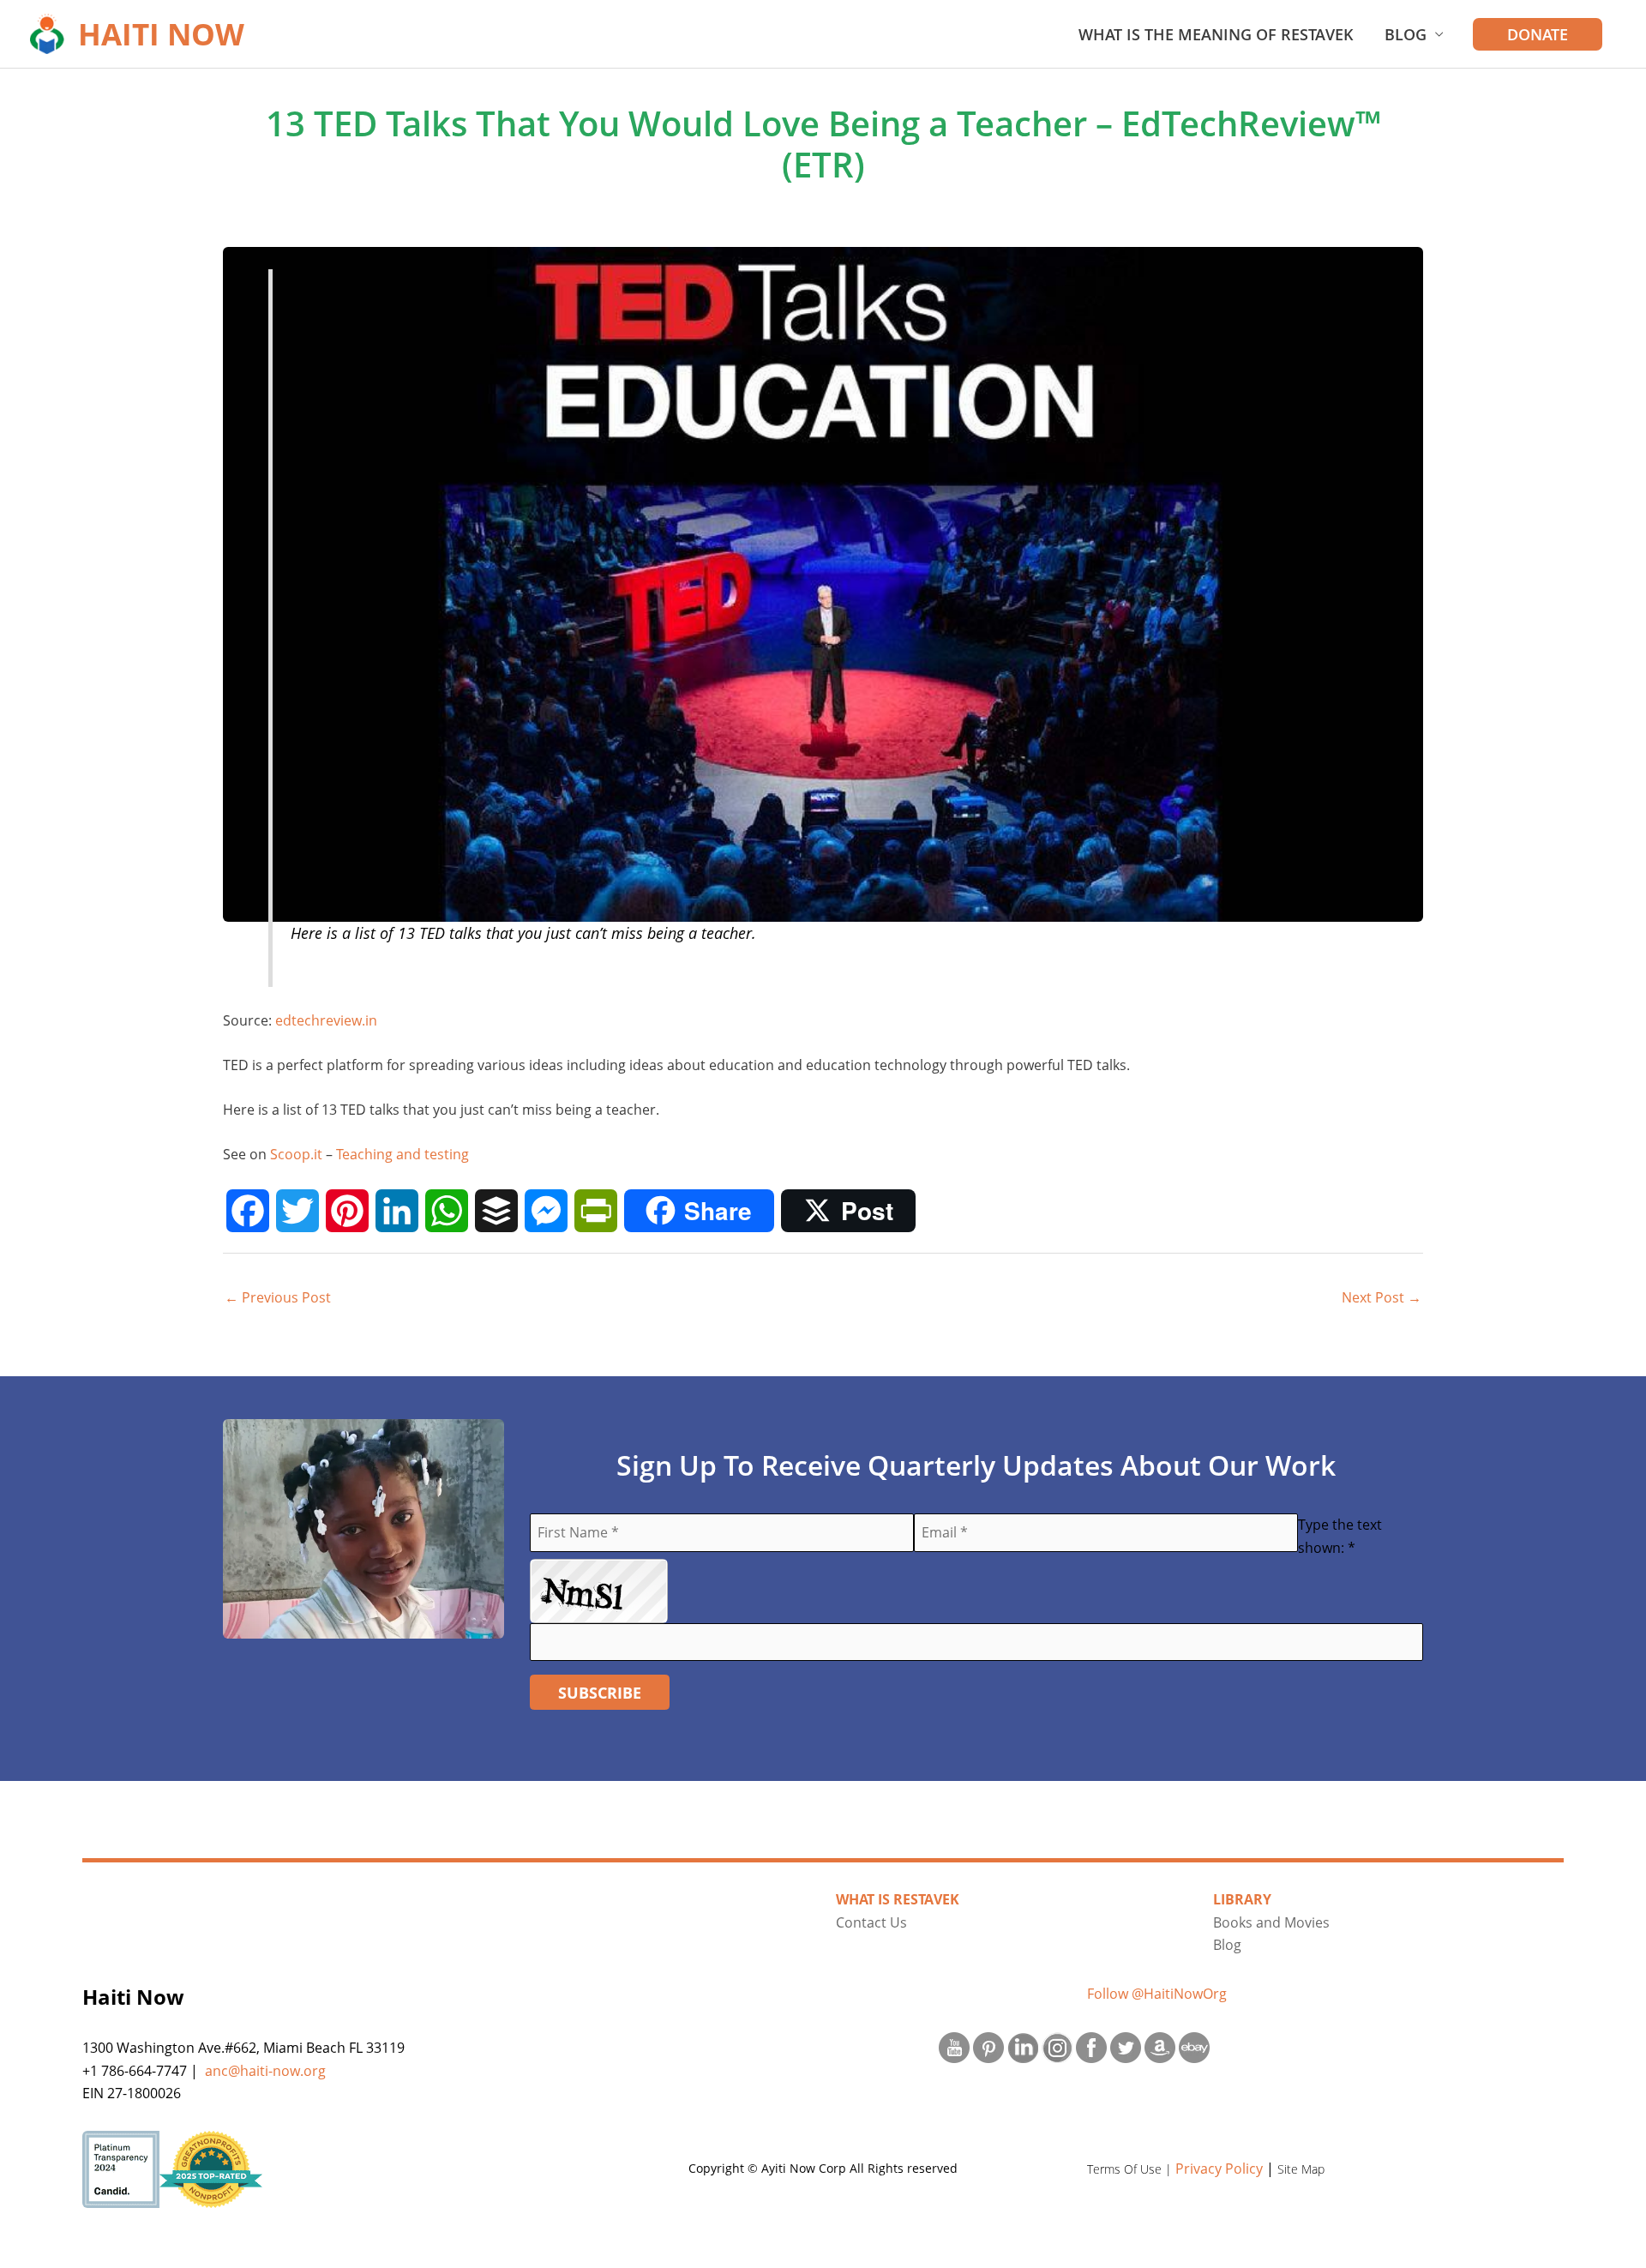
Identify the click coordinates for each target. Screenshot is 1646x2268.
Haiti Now (161, 34)
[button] (1538, 34)
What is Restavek (898, 1899)
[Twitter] (297, 1211)
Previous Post (278, 1297)
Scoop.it (296, 1154)
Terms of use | (1131, 2169)
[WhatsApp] (447, 1211)
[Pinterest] (347, 1211)
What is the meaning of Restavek (1216, 34)
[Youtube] (954, 2046)
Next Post (1382, 1297)
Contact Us (871, 1922)
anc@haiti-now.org (265, 2071)
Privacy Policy (1219, 2169)
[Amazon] (1160, 2046)
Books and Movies (1271, 1922)
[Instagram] (1057, 2046)
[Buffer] (496, 1211)
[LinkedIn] (397, 1211)
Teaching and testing (402, 1154)
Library (1242, 1899)
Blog (1406, 34)
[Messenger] (546, 1211)
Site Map (1301, 2169)
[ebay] (1194, 2046)
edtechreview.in (326, 1020)
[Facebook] (248, 1211)
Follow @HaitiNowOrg (1157, 1994)
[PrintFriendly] (596, 1211)
